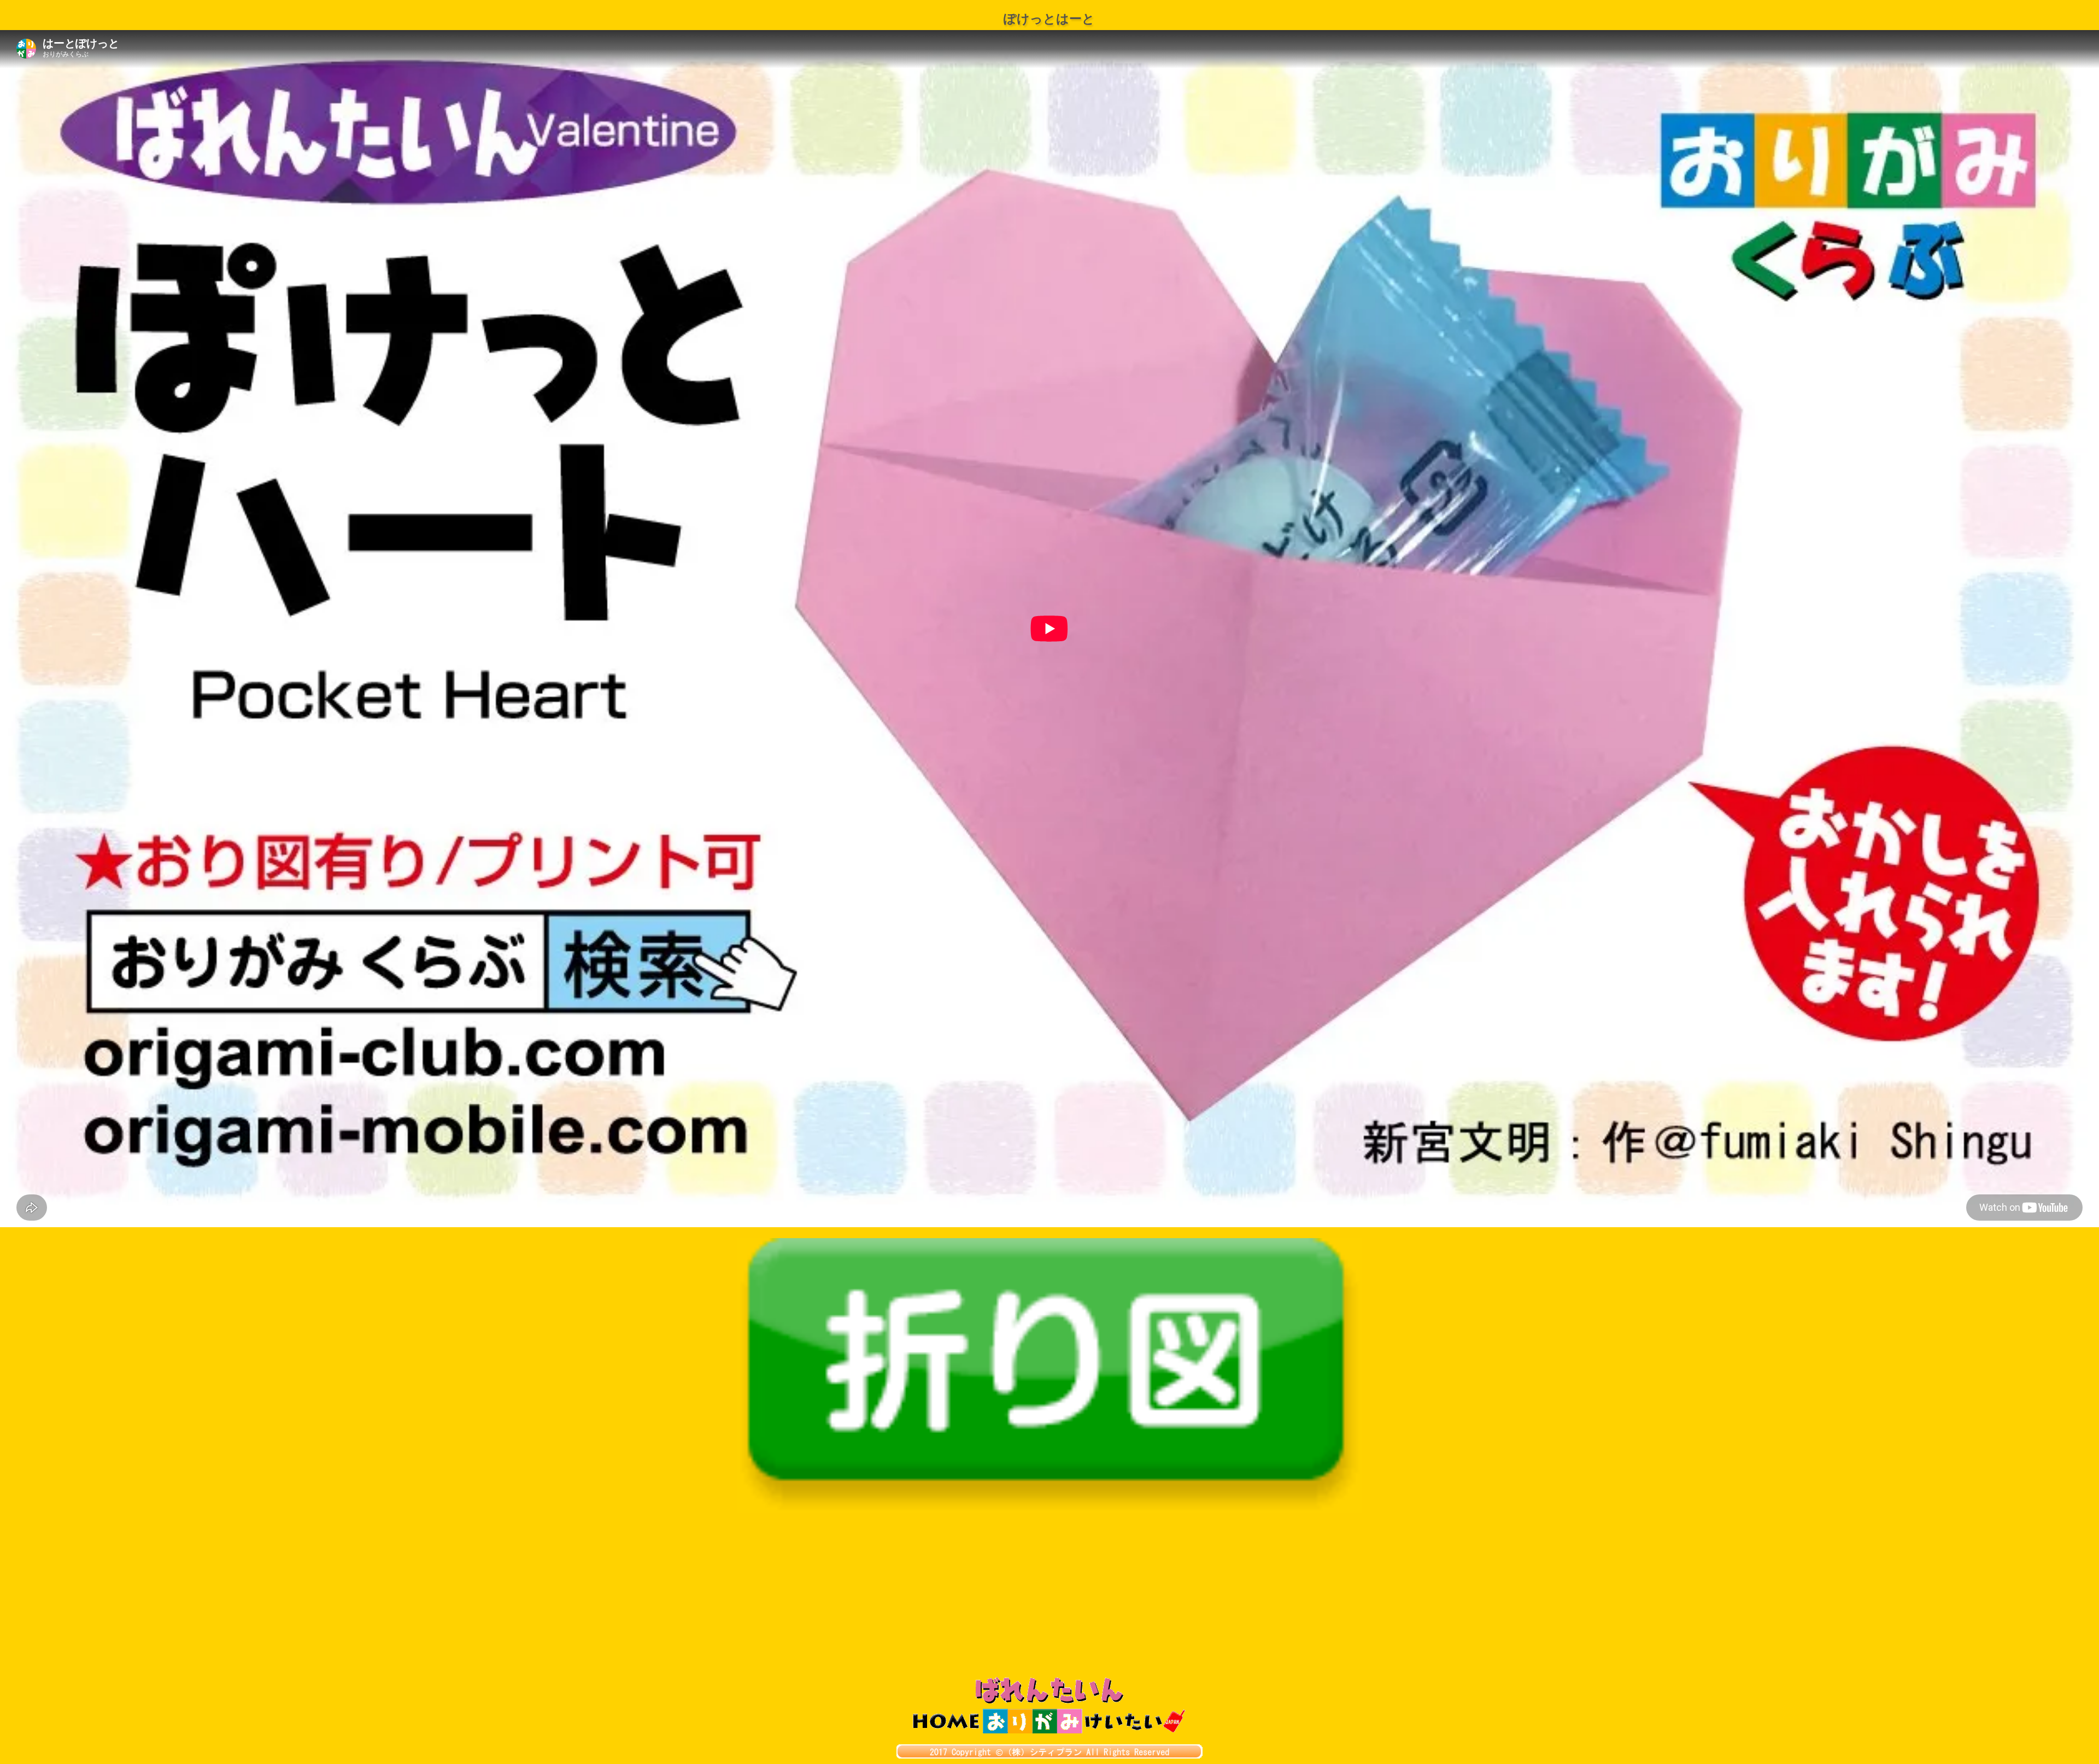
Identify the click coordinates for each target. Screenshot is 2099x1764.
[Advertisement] (1049, 1595)
